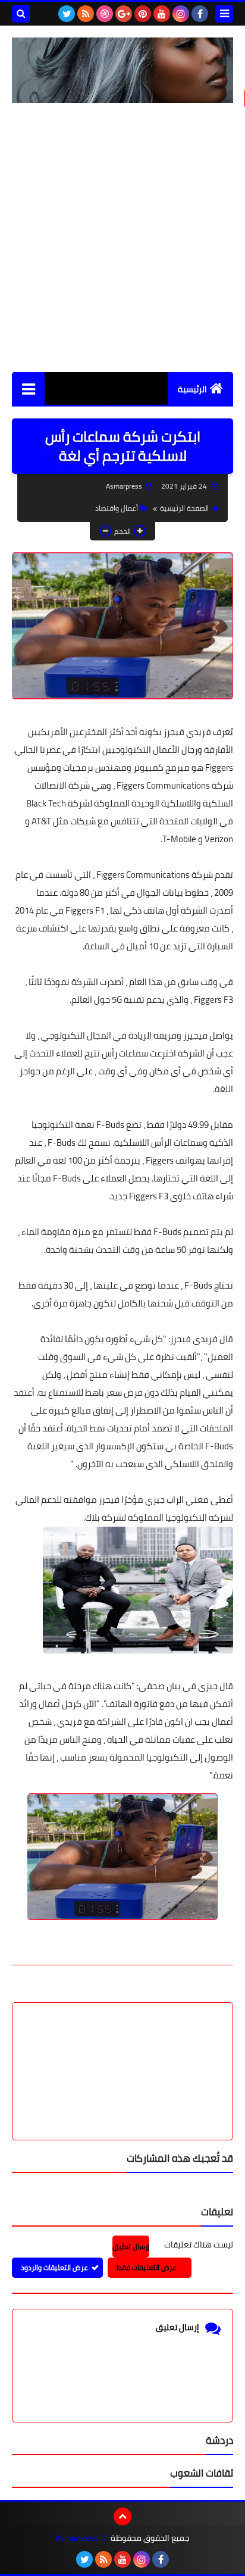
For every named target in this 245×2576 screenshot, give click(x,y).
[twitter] (67, 14)
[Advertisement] (122, 237)
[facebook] (200, 14)
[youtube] (162, 14)
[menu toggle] (224, 14)
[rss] (86, 14)
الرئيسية (192, 389)
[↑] (122, 2516)
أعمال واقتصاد (117, 508)
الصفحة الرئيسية (184, 508)
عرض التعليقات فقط (147, 2267)
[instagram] (181, 14)
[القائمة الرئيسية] (28, 388)
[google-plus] (124, 14)
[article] (122, 2043)
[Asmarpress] (122, 70)
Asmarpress (77, 2538)
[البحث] (21, 14)
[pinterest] (143, 14)
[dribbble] (105, 14)
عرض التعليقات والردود (54, 2267)
